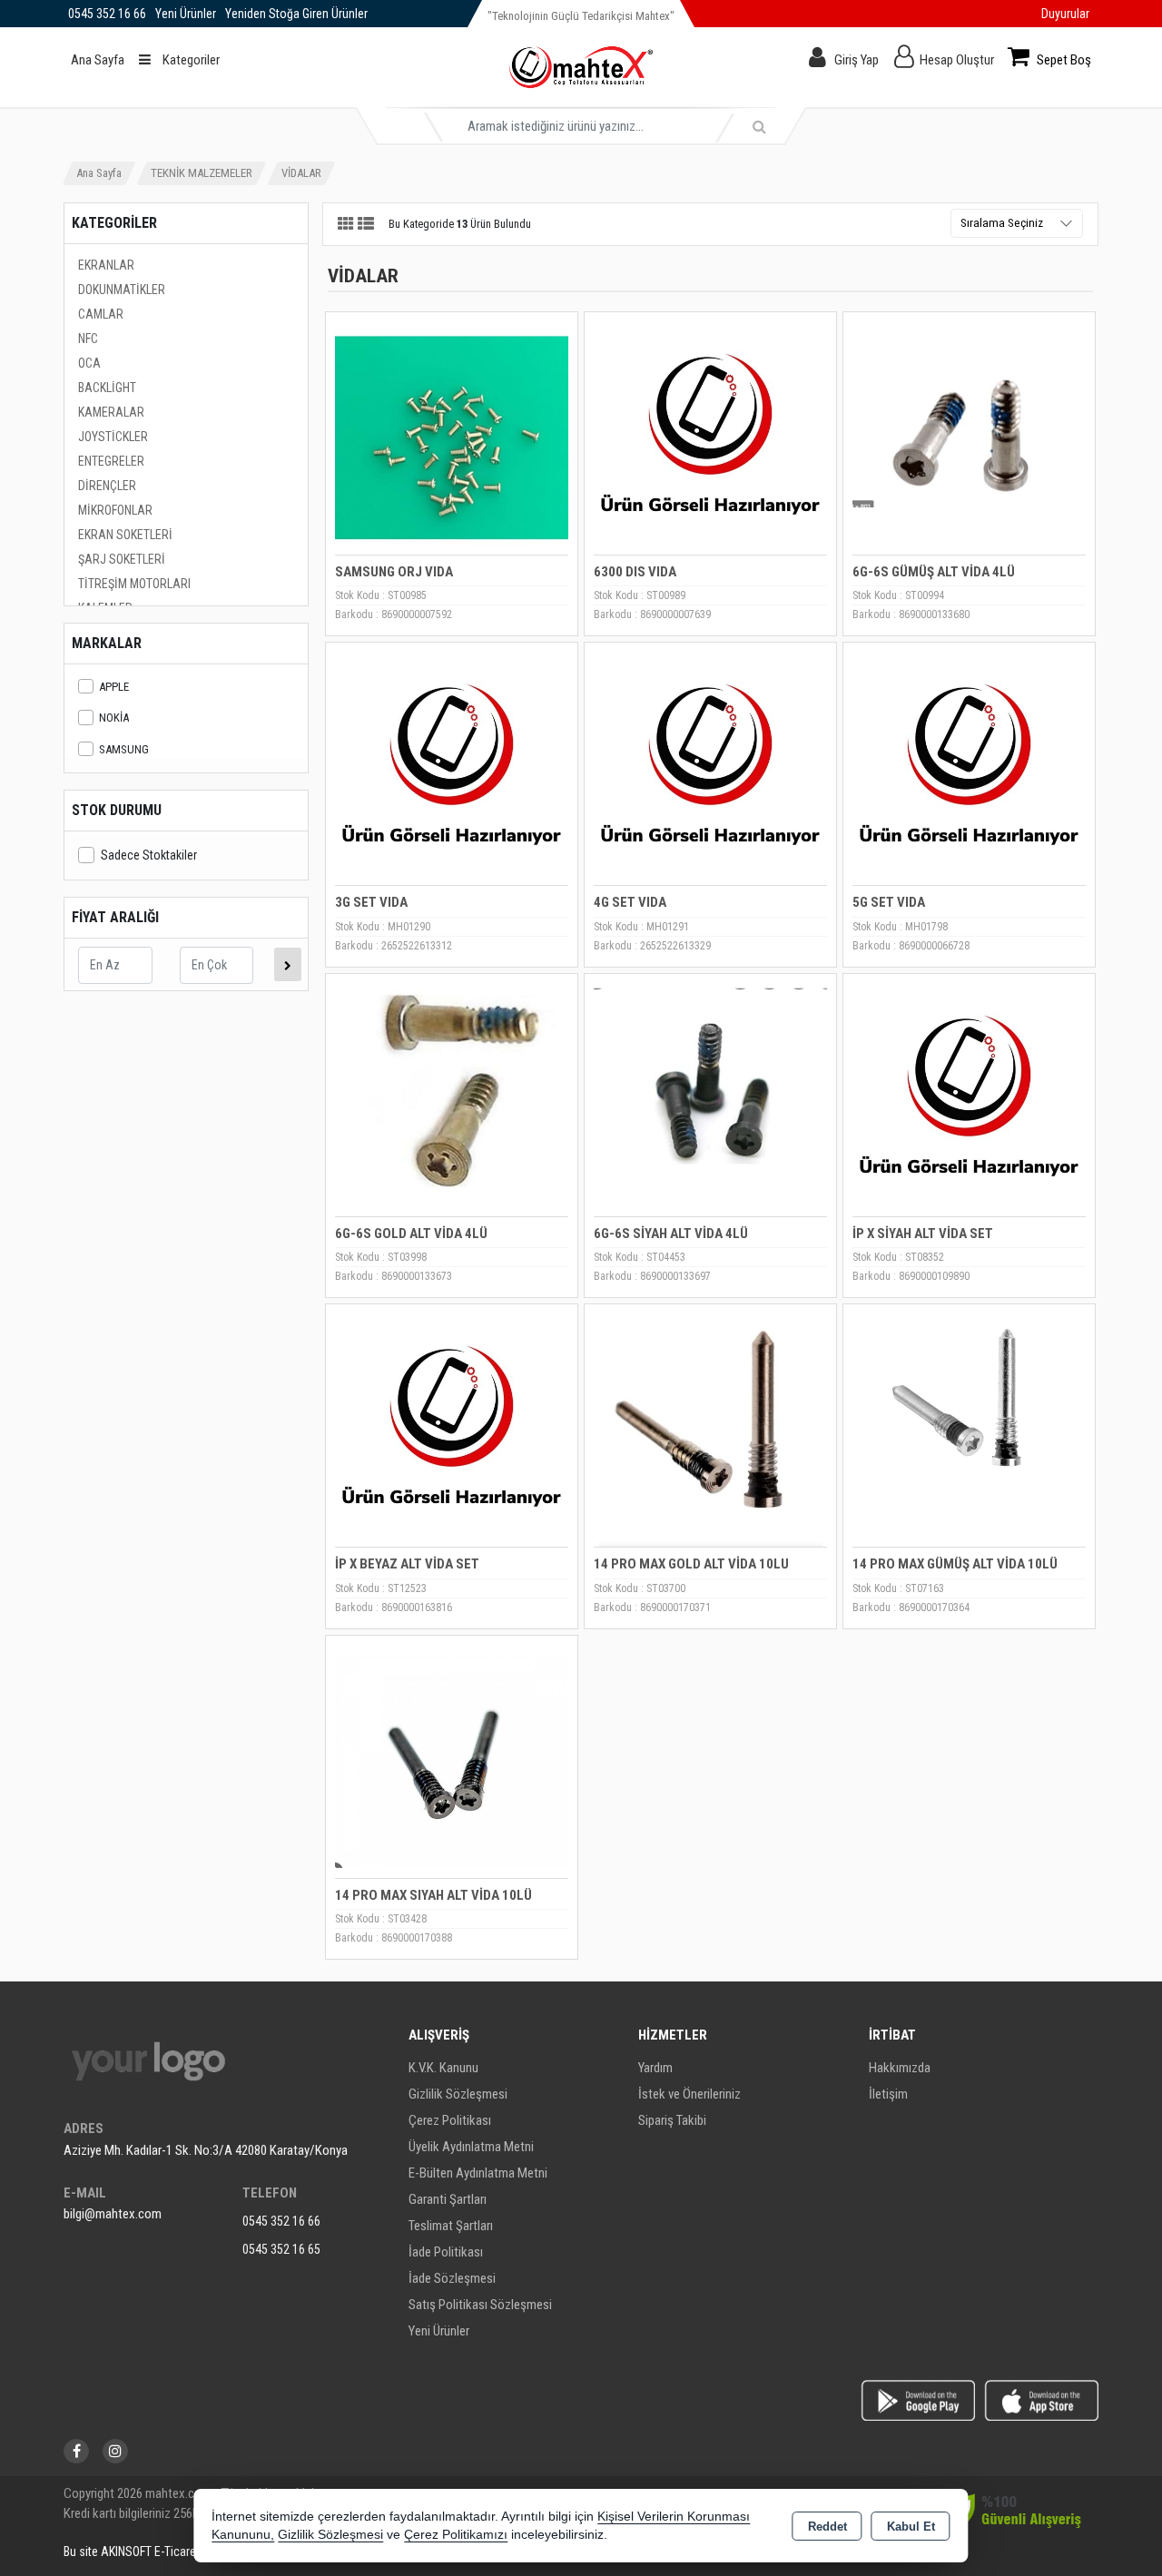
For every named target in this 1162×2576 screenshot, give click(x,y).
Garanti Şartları (448, 2199)
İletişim (888, 2094)
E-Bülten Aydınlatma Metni (478, 2173)
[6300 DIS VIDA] (710, 437)
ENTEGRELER (111, 461)
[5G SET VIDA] (969, 767)
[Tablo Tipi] (366, 225)
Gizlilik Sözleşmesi (458, 2094)
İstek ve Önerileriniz (689, 2094)
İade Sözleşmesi (452, 2278)
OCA (89, 363)
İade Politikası (446, 2252)
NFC (88, 339)
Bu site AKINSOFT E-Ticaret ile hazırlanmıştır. (176, 2551)
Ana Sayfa (98, 60)
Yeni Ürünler (439, 2331)
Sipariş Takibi (672, 2120)
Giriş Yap (857, 60)
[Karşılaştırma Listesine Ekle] (350, 377)
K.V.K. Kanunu (443, 2068)
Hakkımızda (900, 2068)
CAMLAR (101, 314)
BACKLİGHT (107, 388)
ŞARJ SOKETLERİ (122, 559)
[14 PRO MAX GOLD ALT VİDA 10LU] (710, 1429)
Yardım (655, 2068)
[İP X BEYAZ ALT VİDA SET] (452, 1429)
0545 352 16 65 (281, 2249)
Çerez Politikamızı (456, 2535)
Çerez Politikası (450, 2120)
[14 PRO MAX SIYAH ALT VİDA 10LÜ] (452, 1760)
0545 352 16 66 (281, 2221)
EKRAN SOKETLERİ (125, 535)
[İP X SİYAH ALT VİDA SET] (969, 1099)
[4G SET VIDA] (710, 767)
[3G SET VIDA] (452, 767)
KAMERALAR (111, 412)
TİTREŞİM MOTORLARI (134, 584)
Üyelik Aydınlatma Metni (471, 2147)
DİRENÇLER (107, 486)
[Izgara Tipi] (346, 225)
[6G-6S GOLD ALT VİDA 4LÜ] (452, 1099)
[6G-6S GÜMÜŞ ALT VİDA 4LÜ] (969, 437)
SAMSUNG (124, 749)
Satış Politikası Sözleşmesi (480, 2305)
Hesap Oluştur (957, 60)
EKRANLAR (106, 265)
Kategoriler (190, 60)
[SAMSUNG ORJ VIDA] (452, 437)
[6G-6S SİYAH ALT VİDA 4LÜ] (710, 1099)
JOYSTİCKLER (113, 437)
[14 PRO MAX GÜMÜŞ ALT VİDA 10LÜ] (969, 1429)
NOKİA (114, 718)
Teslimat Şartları (451, 2226)
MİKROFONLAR (115, 510)
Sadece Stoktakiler (149, 855)
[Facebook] (76, 2451)
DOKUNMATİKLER (122, 290)
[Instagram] (115, 2451)
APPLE (114, 687)
